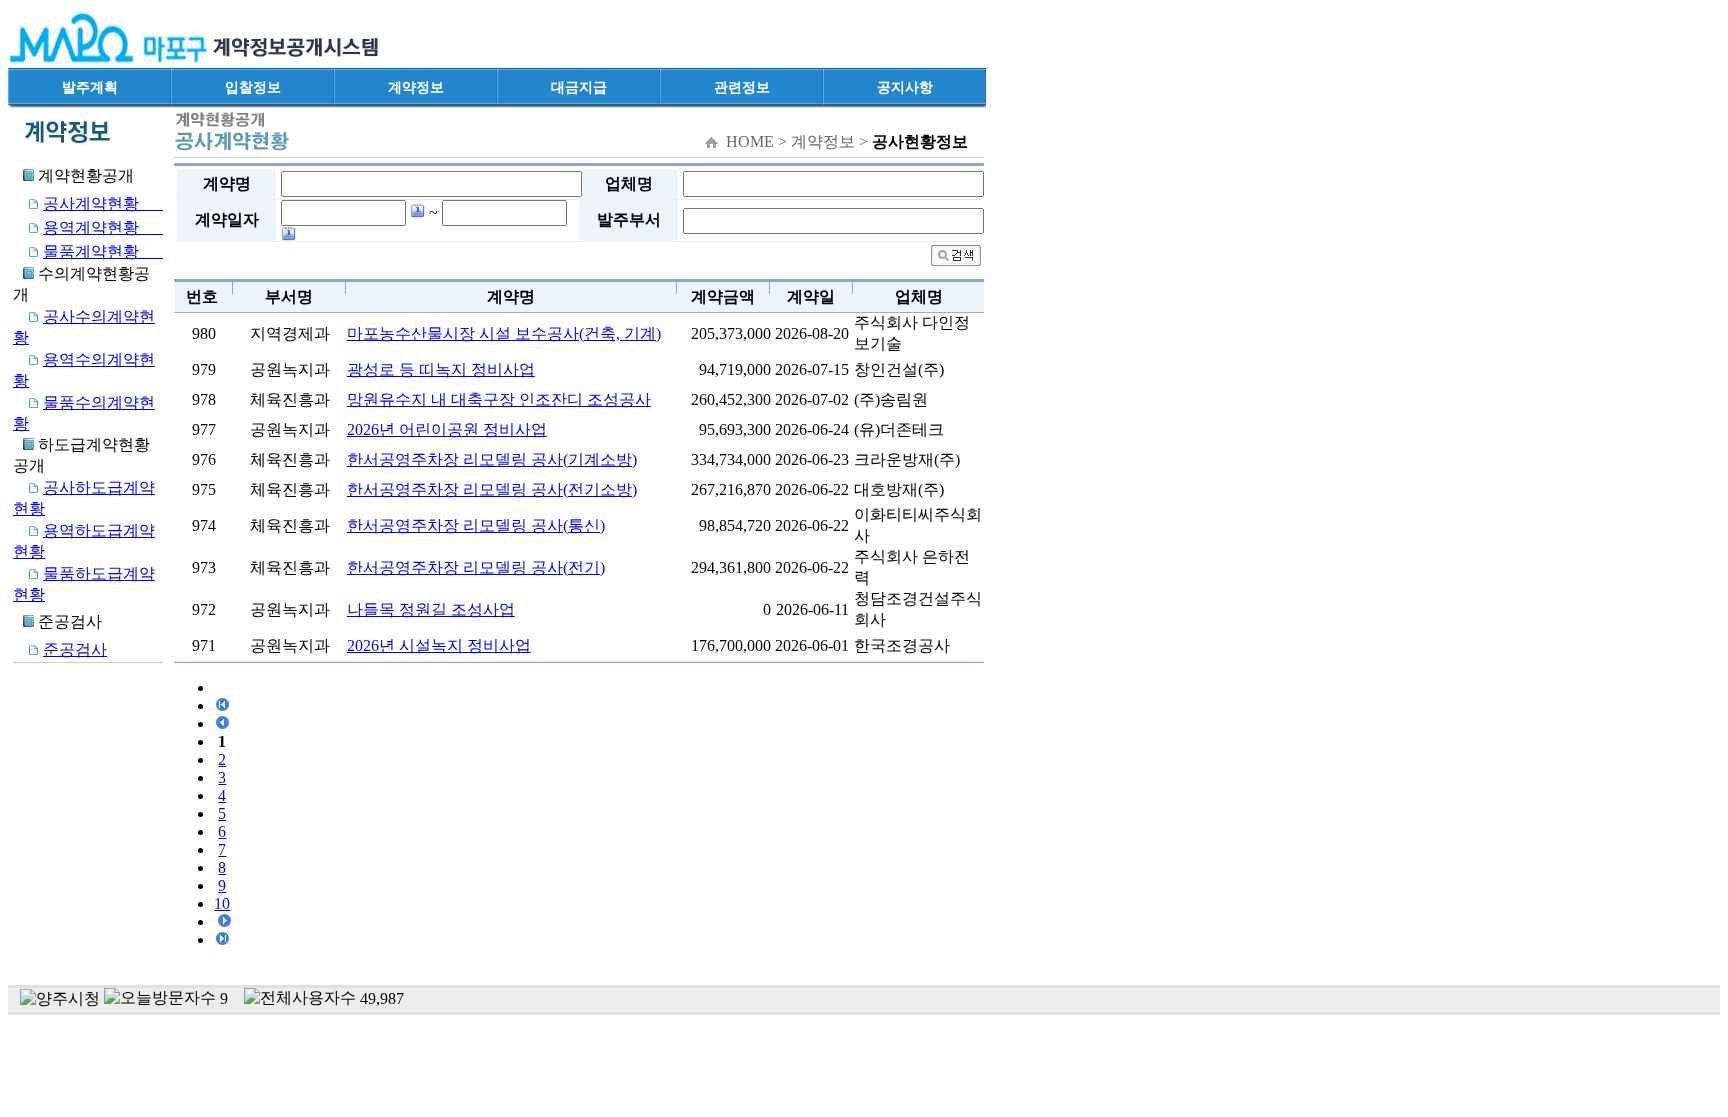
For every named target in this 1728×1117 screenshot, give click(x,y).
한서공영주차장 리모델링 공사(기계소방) (492, 459)
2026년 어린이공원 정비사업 (447, 429)
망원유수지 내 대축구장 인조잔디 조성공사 (499, 399)
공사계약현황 (103, 203)
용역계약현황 (103, 227)
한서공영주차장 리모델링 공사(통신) (476, 525)
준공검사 (75, 649)
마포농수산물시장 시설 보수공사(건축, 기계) (504, 333)
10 (222, 903)
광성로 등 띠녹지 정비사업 (441, 369)
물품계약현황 (103, 251)
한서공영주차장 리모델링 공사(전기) (476, 567)
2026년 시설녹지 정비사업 (439, 645)
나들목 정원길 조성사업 (431, 609)
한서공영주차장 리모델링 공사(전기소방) (492, 489)
